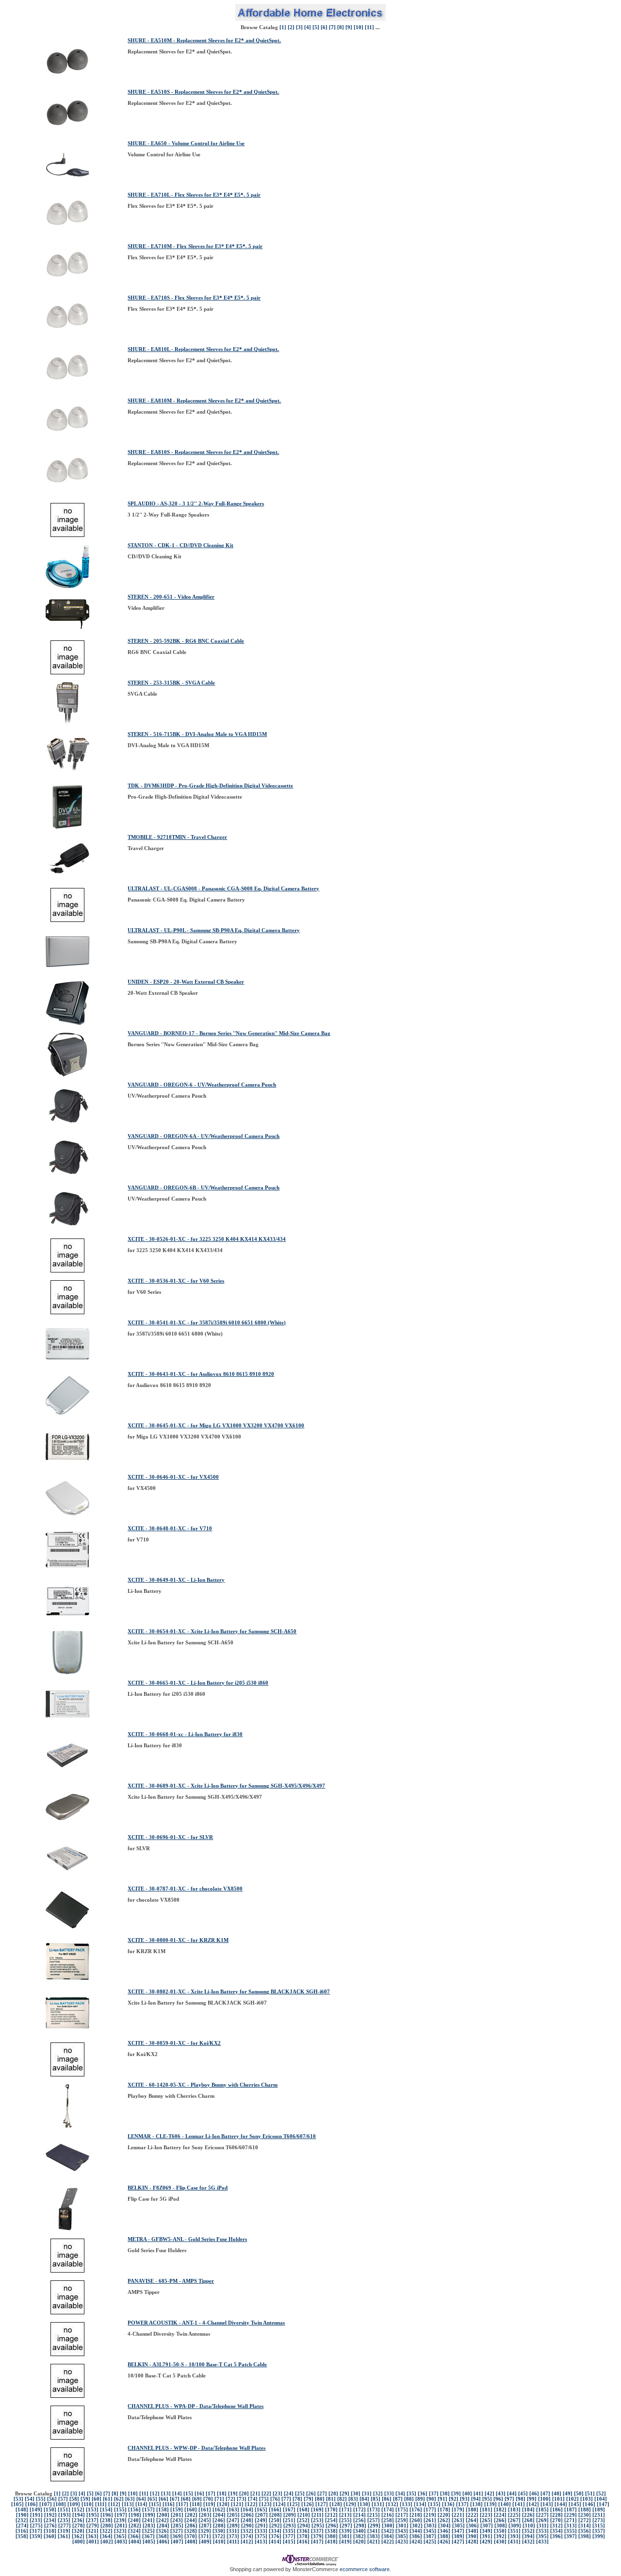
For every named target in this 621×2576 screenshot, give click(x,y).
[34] (400, 2494)
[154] (106, 2510)
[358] (22, 2536)
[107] (46, 2504)
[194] (79, 2515)
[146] (589, 2504)
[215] (374, 2515)
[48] (556, 2494)
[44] (512, 2494)
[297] (346, 2526)
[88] (409, 2499)
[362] (78, 2536)
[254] (331, 2520)
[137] (462, 2504)
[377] (289, 2536)
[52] (601, 2494)
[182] (500, 2510)
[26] (311, 2494)
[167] (289, 2510)
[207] (261, 2515)
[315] (599, 2526)
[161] (205, 2510)
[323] (120, 2531)
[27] (322, 2494)
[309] (515, 2526)
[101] (558, 2499)
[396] (556, 2536)
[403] (121, 2542)
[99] (532, 2499)
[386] (416, 2536)
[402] (107, 2542)
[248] (247, 2520)
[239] (120, 2520)
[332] (247, 2531)
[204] (219, 2515)
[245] (205, 2520)
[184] (528, 2510)
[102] (572, 2499)
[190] (22, 2515)
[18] (222, 2494)
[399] (599, 2536)
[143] (547, 2504)
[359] (36, 2536)
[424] (416, 2542)
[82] (342, 2499)
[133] (406, 2504)
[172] (360, 2510)
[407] (177, 2542)
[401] (93, 2542)
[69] (197, 2499)
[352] (528, 2531)
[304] (444, 2526)
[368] (163, 2536)
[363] (92, 2536)
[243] (177, 2520)
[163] (233, 2510)
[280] (107, 2526)
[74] (253, 2499)
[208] (276, 2515)
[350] (500, 2531)
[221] (458, 2515)
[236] (78, 2520)
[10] (359, 27)
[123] (265, 2504)
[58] (74, 2499)
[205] (233, 2515)
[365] (120, 2536)
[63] (130, 2499)
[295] (318, 2526)
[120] (223, 2504)
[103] (587, 2499)
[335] (289, 2531)
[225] (514, 2515)
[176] (416, 2510)
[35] (411, 2494)
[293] (290, 2526)
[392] (500, 2536)
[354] (556, 2531)
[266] (500, 2520)
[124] (279, 2504)
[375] (261, 2536)
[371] (205, 2536)
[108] (60, 2504)
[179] (458, 2510)
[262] (444, 2520)
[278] (79, 2526)
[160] (191, 2510)
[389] (458, 2536)
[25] (300, 2494)
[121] (237, 2504)
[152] (78, 2510)
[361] (64, 2536)
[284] (163, 2526)
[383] (374, 2536)
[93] (465, 2499)
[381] (345, 2536)
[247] (233, 2520)
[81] (331, 2499)
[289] (233, 2526)
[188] (585, 2510)
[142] (533, 2504)
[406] (163, 2542)
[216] (388, 2515)
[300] (388, 2526)
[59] (85, 2499)
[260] (416, 2520)
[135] (434, 2504)
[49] (568, 2494)
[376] (275, 2536)
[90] (431, 2499)
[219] (430, 2515)
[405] (149, 2542)
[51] (590, 2494)
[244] (191, 2520)
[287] (205, 2526)
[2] (291, 27)
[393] (514, 2536)
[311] (543, 2526)
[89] (420, 2499)
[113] (128, 2504)
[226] (528, 2515)
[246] (219, 2520)
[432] (528, 2542)
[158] (163, 2510)
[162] (219, 2510)
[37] (434, 2494)
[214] (360, 2515)
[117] (182, 2504)
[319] (64, 2531)
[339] (345, 2531)
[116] (169, 2504)
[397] (571, 2536)
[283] (149, 2526)
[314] (585, 2526)
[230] (585, 2515)
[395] (542, 2536)
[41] (478, 2494)
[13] (166, 2494)
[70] (208, 2499)
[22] (266, 2494)
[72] (230, 2499)
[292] (276, 2526)
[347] (458, 2531)
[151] (64, 2510)
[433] (542, 2542)
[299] (374, 2526)
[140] (505, 2504)
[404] (135, 2542)
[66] (163, 2499)
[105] (17, 2504)
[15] (188, 2494)
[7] (332, 27)
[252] (303, 2520)
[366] (134, 2536)
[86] (387, 2499)
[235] (64, 2520)
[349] (486, 2531)
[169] (317, 2510)
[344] (416, 2531)
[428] (472, 2542)
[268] (528, 2520)
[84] (364, 2499)
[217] (402, 2515)
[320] (78, 2531)
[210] (304, 2515)
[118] (196, 2504)
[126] (308, 2504)
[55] (41, 2499)
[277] (65, 2526)
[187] (571, 2510)
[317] (36, 2531)
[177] (430, 2510)
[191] (36, 2515)
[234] (50, 2520)
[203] (205, 2515)
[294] (304, 2526)
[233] (36, 2520)
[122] (251, 2504)
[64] (141, 2499)
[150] (50, 2510)
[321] (92, 2531)
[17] (211, 2494)
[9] (349, 27)
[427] (458, 2542)
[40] (467, 2494)
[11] (369, 27)
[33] (389, 2494)
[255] (345, 2520)
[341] (374, 2531)
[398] (585, 2536)
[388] (444, 2536)
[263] (458, 2520)
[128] (336, 2504)
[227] (542, 2515)
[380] (331, 2536)
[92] (454, 2499)
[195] (93, 2515)
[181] (486, 2510)
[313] (571, 2526)
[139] (490, 2504)
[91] (442, 2499)
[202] (191, 2515)
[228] (556, 2515)
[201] (177, 2515)
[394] (528, 2536)
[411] (233, 2542)
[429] (486, 2542)
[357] (599, 2531)
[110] (88, 2504)
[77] (286, 2499)
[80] (320, 2499)
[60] (97, 2499)
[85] (376, 2499)
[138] (476, 2504)
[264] (472, 2520)
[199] (149, 2515)
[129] (350, 2504)
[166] (275, 2510)
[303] (430, 2526)
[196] (107, 2515)
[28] (333, 2494)
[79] (309, 2499)
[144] (561, 2504)
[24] (289, 2494)
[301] (402, 2526)
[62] (119, 2499)
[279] (93, 2526)
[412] (247, 2542)
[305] (458, 2526)
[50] (579, 2494)
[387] (430, 2536)
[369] (177, 2536)
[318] (50, 2531)
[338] (331, 2531)
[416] (303, 2542)
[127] (322, 2504)
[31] (367, 2494)
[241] (148, 2520)
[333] (261, 2531)
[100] (544, 2499)
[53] (18, 2499)
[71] (219, 2499)
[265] (486, 2520)
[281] (121, 2526)
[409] (205, 2542)
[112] (114, 2504)
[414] (275, 2542)
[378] (303, 2536)
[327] (177, 2531)
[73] (242, 2499)
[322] (106, 2531)
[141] (519, 2504)
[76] (275, 2499)
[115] (155, 2504)
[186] (556, 2510)
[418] (331, 2542)
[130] (364, 2504)
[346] (444, 2531)
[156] (134, 2510)
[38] (445, 2494)
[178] (444, 2510)
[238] (106, 2520)
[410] (219, 2542)
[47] (545, 2494)
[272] (585, 2520)
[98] (521, 2499)
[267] (514, 2520)
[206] (247, 2515)
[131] (378, 2504)
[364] (106, 2536)
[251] (289, 2520)
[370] (191, 2536)
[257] (374, 2520)
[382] (360, 2536)
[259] (402, 2520)
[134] (420, 2504)
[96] (498, 2499)
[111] (101, 2504)
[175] (402, 2510)
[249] (261, 2520)
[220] (444, 2515)
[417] (317, 2542)
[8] (341, 27)
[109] (74, 2504)
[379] (317, 2536)
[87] (398, 2499)
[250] (275, 2520)
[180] (472, 2510)
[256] (360, 2520)
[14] (177, 2494)
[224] (500, 2515)
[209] (290, 2515)
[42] (490, 2494)
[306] (473, 2526)
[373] (233, 2536)
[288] (219, 2526)
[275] (36, 2526)
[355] (571, 2531)
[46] (534, 2494)
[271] (571, 2520)
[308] (501, 2526)
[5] (316, 27)
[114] (141, 2504)
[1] (283, 27)
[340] (360, 2531)
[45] (523, 2494)
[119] (209, 2504)
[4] (308, 27)
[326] (163, 2531)
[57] (63, 2499)
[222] (472, 2515)
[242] (163, 2520)
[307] (487, 2526)
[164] (247, 2510)
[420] (360, 2542)
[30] (356, 2494)
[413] (261, 2542)
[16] (199, 2494)
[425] (430, 2542)
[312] (556, 2526)
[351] (514, 2531)
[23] (278, 2494)
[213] (345, 2515)
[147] (603, 2504)
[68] (186, 2499)
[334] (275, 2531)
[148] (22, 2510)
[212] (331, 2515)
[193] (65, 2515)
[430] (500, 2542)
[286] (191, 2526)
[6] (324, 27)
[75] (264, 2499)
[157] (148, 2510)
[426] (444, 2542)
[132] (392, 2504)
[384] (388, 2536)
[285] (177, 2526)
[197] (121, 2515)
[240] (134, 2520)
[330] (219, 2531)
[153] (92, 2510)
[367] (148, 2536)
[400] (79, 2542)
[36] (423, 2494)
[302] (416, 2526)
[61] (108, 2499)
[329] (205, 2531)
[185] (542, 2510)
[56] (52, 2499)
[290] (247, 2526)
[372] (219, 2536)
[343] (402, 2531)
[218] (416, 2515)
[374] (247, 2536)
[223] (486, 2515)
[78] (297, 2499)
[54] (30, 2499)
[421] (374, 2542)
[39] (456, 2494)
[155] (120, 2510)
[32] (378, 2494)
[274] (22, 2526)
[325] (148, 2531)
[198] (135, 2515)
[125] (294, 2504)
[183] (514, 2510)
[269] (542, 2520)
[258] (388, 2520)
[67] (175, 2499)
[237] (92, 2520)
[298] (360, 2526)
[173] (374, 2510)
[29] (344, 2494)
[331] (233, 2531)
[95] (487, 2499)
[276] (50, 2526)
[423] (402, 2542)
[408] (191, 2542)
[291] (261, 2526)
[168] (303, 2510)
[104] (601, 2499)
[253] (317, 2520)
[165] (261, 2510)
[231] (599, 2515)
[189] (599, 2510)
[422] (388, 2542)
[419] (345, 2542)
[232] (22, 2520)
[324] (134, 2531)
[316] (22, 2531)
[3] (299, 27)
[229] (571, 2515)
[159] (177, 2510)
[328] (191, 2531)
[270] (556, 2520)
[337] (317, 2531)
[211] (318, 2515)
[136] (448, 2504)
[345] (430, 2531)
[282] (135, 2526)
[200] (163, 2515)
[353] (542, 2531)
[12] (155, 2494)
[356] (585, 2531)
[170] (331, 2510)
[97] (509, 2499)
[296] (332, 2526)
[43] (501, 2494)
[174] (388, 2510)
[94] (476, 2499)
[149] (36, 2510)
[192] (50, 2515)
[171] (345, 2510)
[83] (353, 2499)
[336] (303, 2531)
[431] (514, 2542)
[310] (529, 2526)
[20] (244, 2494)
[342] (388, 2531)
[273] (599, 2520)
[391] (486, 2536)
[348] (472, 2531)
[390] (472, 2536)
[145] (575, 2504)
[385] (402, 2536)
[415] (289, 2542)
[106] (32, 2504)
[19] (233, 2494)
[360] (50, 2536)
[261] (430, 2520)
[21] (255, 2494)
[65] (152, 2499)
